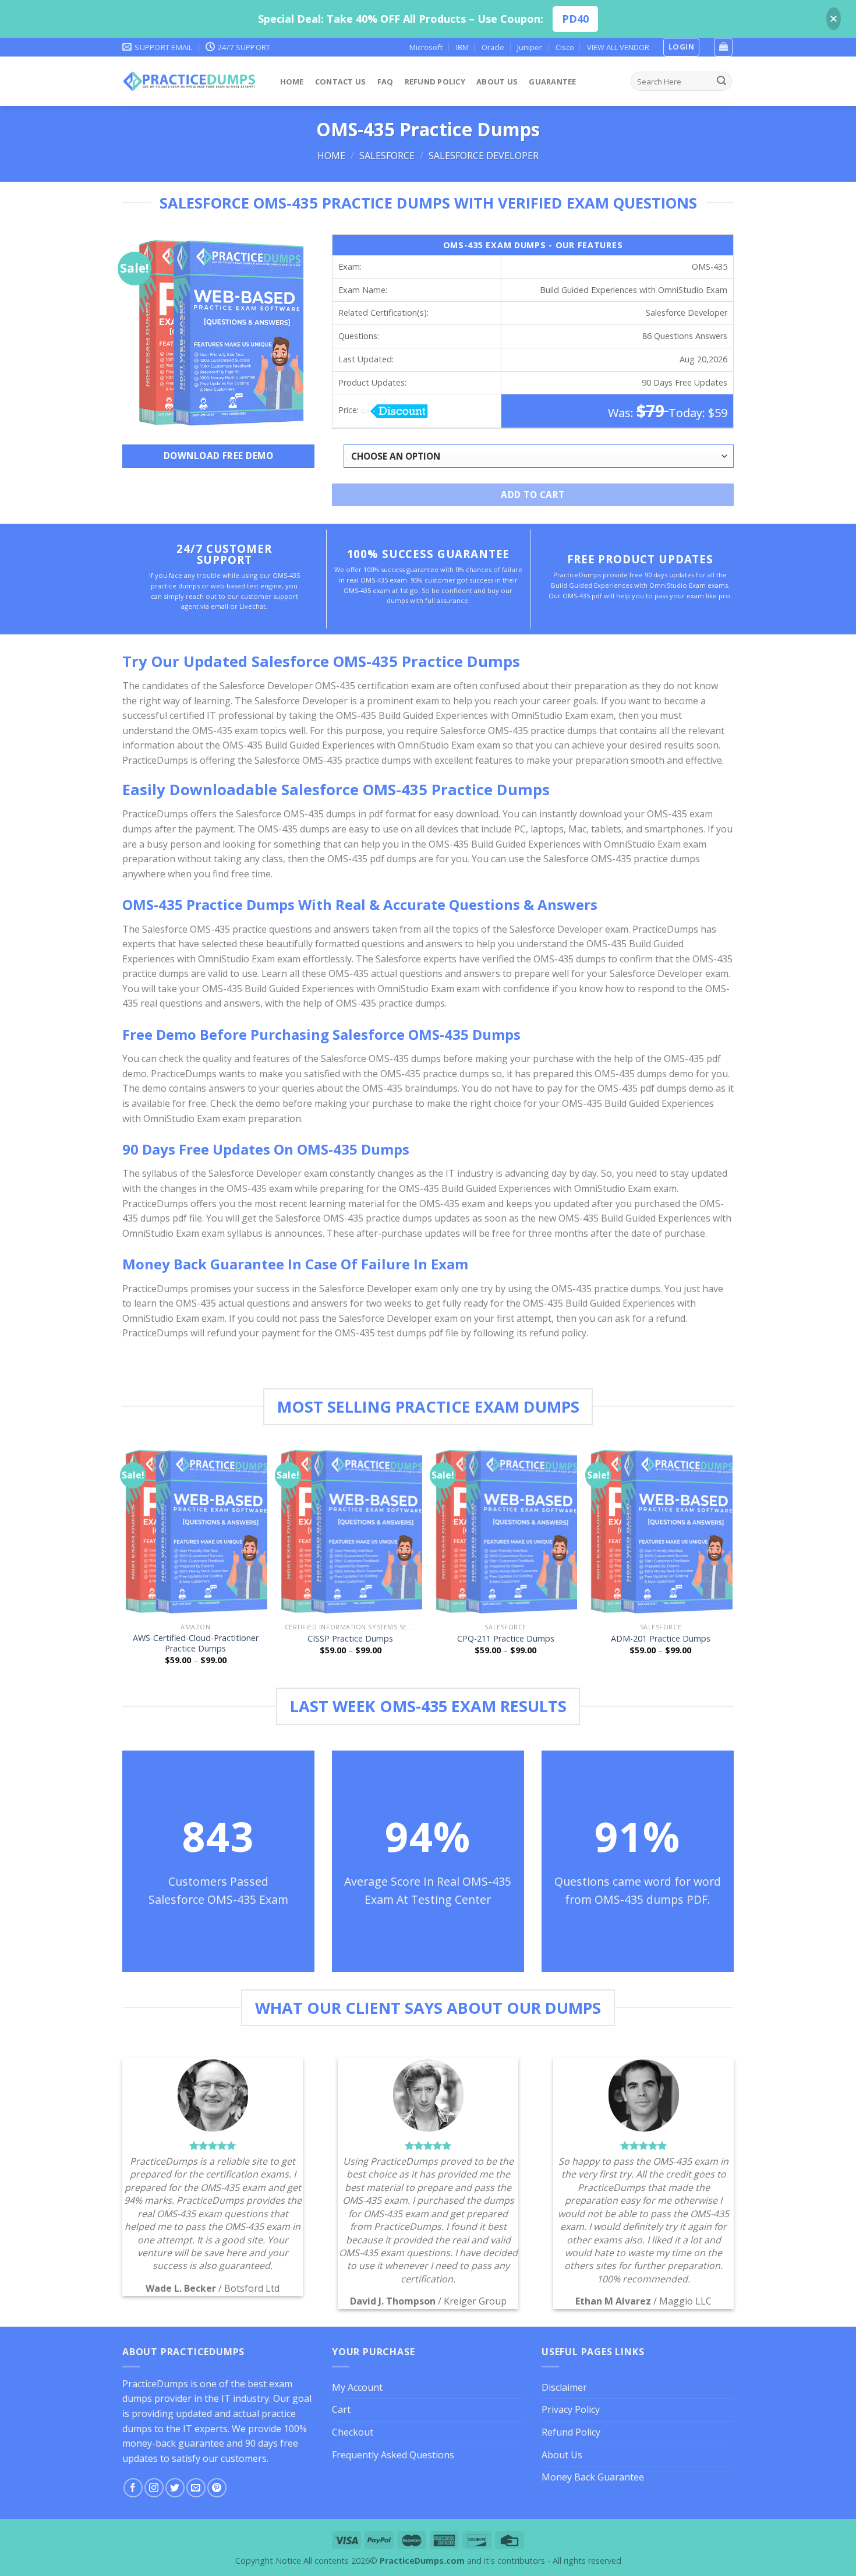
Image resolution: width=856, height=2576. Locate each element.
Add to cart (533, 495)
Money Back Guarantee (593, 2477)
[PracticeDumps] (190, 81)
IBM (462, 47)
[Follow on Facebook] (133, 2488)
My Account (357, 2387)
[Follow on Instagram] (154, 2488)
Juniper (530, 47)
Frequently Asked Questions (393, 2455)
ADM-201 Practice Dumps (661, 1639)
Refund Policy (435, 82)
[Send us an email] (196, 2488)
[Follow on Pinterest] (217, 2488)
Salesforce (387, 156)
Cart (341, 2409)
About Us (497, 82)
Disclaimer (564, 2387)
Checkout (353, 2432)
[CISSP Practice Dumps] (351, 1531)
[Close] (834, 19)
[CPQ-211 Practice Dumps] (506, 1531)
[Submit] (721, 82)
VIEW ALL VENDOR (618, 47)
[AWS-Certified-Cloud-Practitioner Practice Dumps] (195, 1531)
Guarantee (552, 82)
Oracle (493, 47)
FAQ (385, 82)
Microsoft (426, 47)
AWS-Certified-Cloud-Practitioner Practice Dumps (196, 1644)
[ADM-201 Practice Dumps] (661, 1531)
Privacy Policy (571, 2409)
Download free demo (218, 456)
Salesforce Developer (484, 156)
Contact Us (341, 82)
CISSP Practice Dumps (350, 1639)
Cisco (565, 47)
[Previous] (125, 1565)
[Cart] (723, 47)
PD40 (575, 19)
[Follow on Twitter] (175, 2488)
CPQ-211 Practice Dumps (506, 1639)
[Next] (732, 1565)
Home (292, 82)
